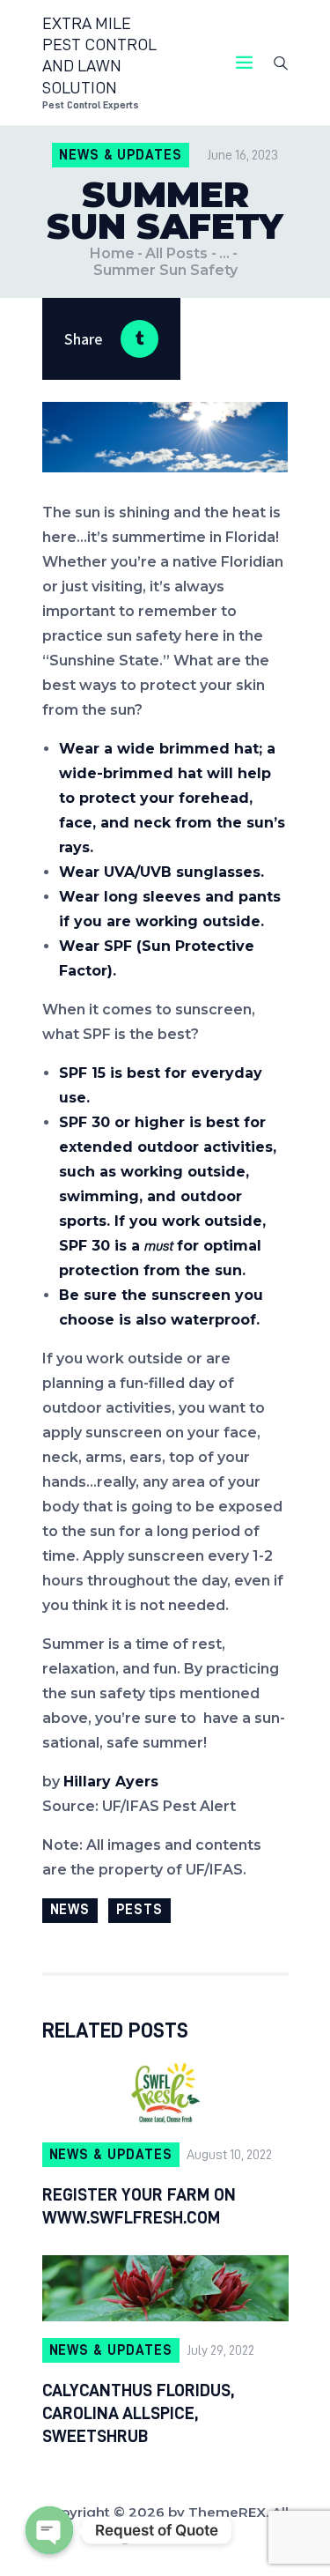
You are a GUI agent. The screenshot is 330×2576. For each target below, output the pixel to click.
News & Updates (121, 155)
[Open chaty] (49, 2530)
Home (112, 253)
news (70, 1910)
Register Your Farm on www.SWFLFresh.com (139, 2206)
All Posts (176, 253)
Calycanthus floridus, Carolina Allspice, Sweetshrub (138, 2413)
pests (139, 1910)
